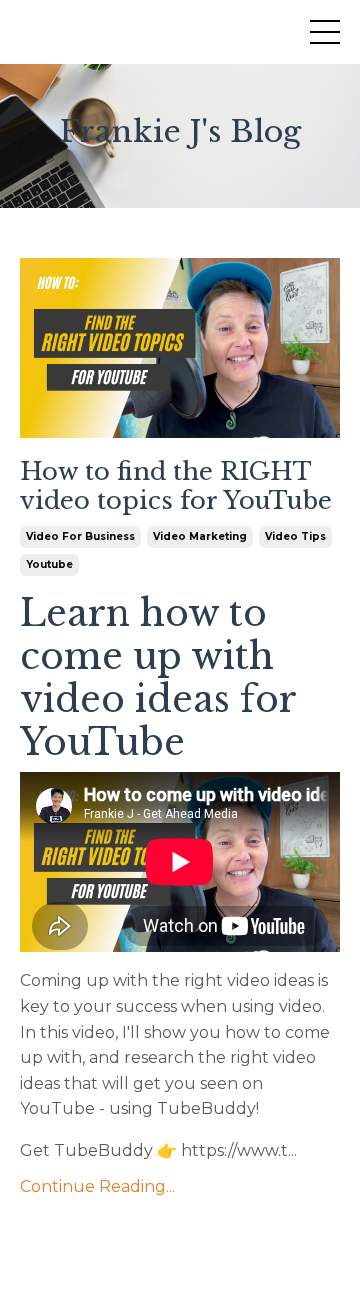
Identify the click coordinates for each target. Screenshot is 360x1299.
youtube (49, 564)
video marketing (200, 536)
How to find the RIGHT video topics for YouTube (176, 486)
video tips (295, 536)
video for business (80, 536)
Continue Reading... (97, 1186)
